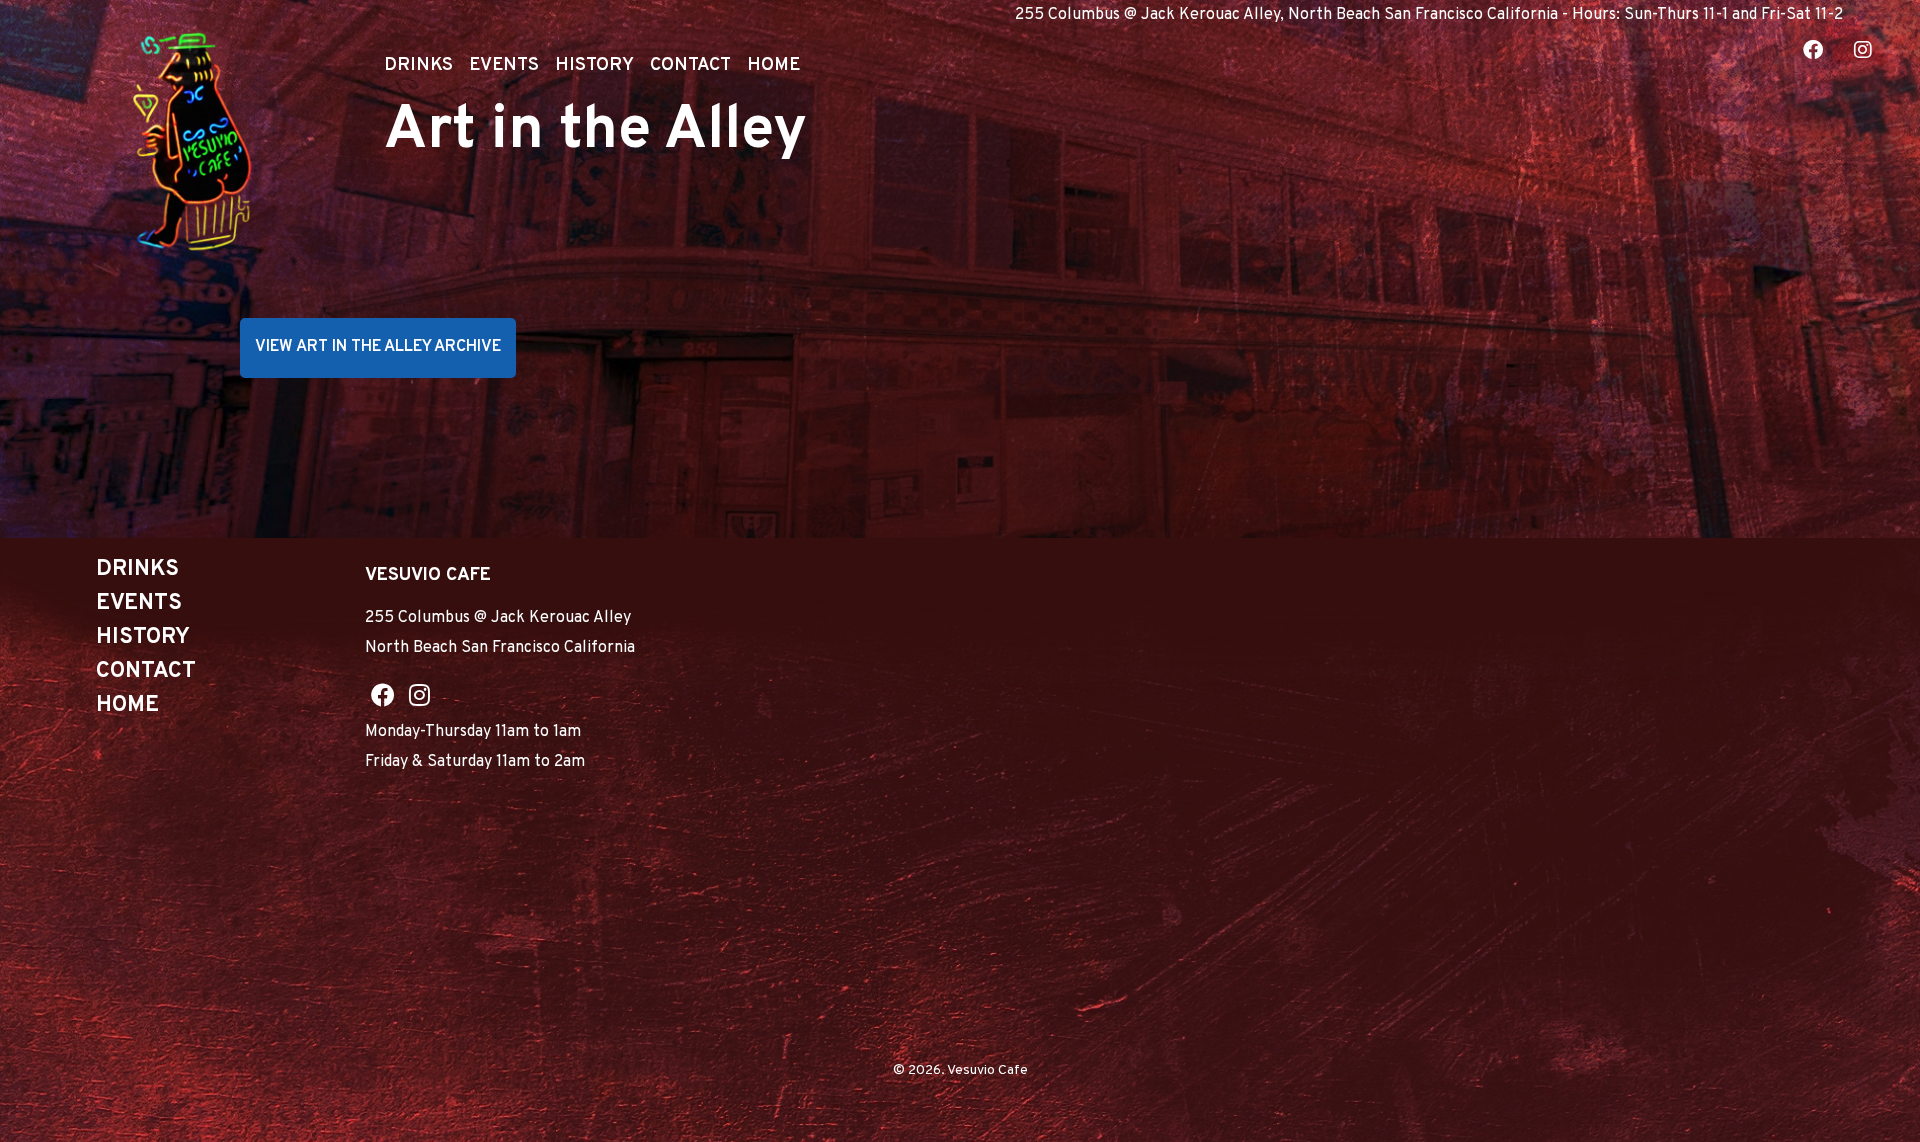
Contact (690, 65)
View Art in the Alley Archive (378, 347)
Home (773, 65)
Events (504, 65)
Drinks (418, 65)
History (594, 65)
